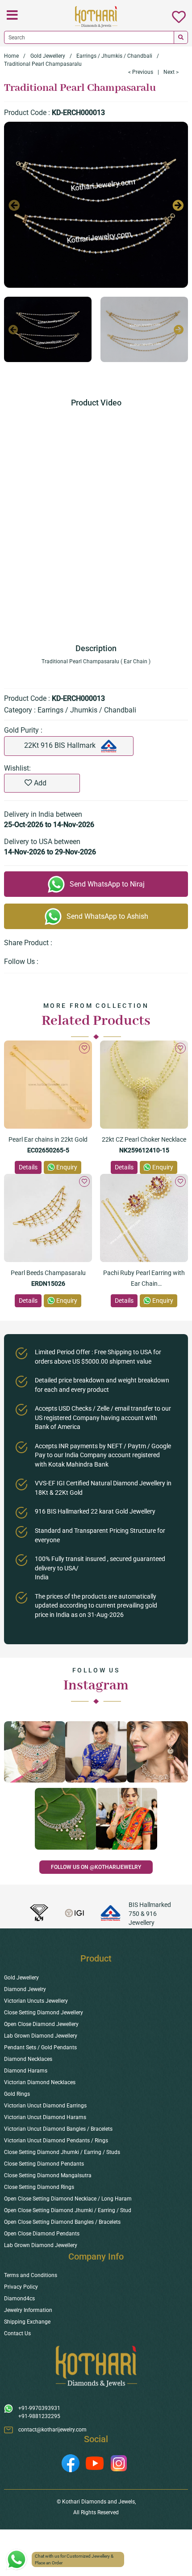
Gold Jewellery (48, 56)
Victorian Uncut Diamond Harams (45, 2117)
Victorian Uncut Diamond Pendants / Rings (56, 2141)
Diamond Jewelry (25, 1989)
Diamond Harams (26, 2071)
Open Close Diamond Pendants (42, 2234)
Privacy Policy (21, 2287)
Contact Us (17, 2333)
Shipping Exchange (27, 2322)
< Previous (141, 72)
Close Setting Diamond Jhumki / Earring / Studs (62, 2152)
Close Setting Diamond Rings (39, 2187)
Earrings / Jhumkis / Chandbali (114, 56)
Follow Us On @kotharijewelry (96, 1867)
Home (11, 56)
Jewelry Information (28, 2310)
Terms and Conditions (31, 2275)
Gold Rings (17, 2094)
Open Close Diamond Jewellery (41, 2024)
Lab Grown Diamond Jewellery (41, 2036)
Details (28, 1167)
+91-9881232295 (39, 2416)
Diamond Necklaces (28, 2059)
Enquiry (67, 1167)
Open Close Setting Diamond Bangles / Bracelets (62, 2222)
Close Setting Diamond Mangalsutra (48, 2175)
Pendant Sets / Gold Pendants (40, 2047)
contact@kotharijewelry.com (52, 2430)
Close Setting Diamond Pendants (44, 2164)
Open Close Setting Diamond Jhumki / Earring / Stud (68, 2210)
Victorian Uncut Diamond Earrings (45, 2106)
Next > (171, 72)
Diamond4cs (19, 2299)
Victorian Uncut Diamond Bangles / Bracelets (58, 2129)
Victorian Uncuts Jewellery (36, 2001)
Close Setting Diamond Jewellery (44, 2013)
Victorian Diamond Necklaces (40, 2082)
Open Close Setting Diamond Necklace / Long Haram (68, 2199)
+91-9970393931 (39, 2408)
